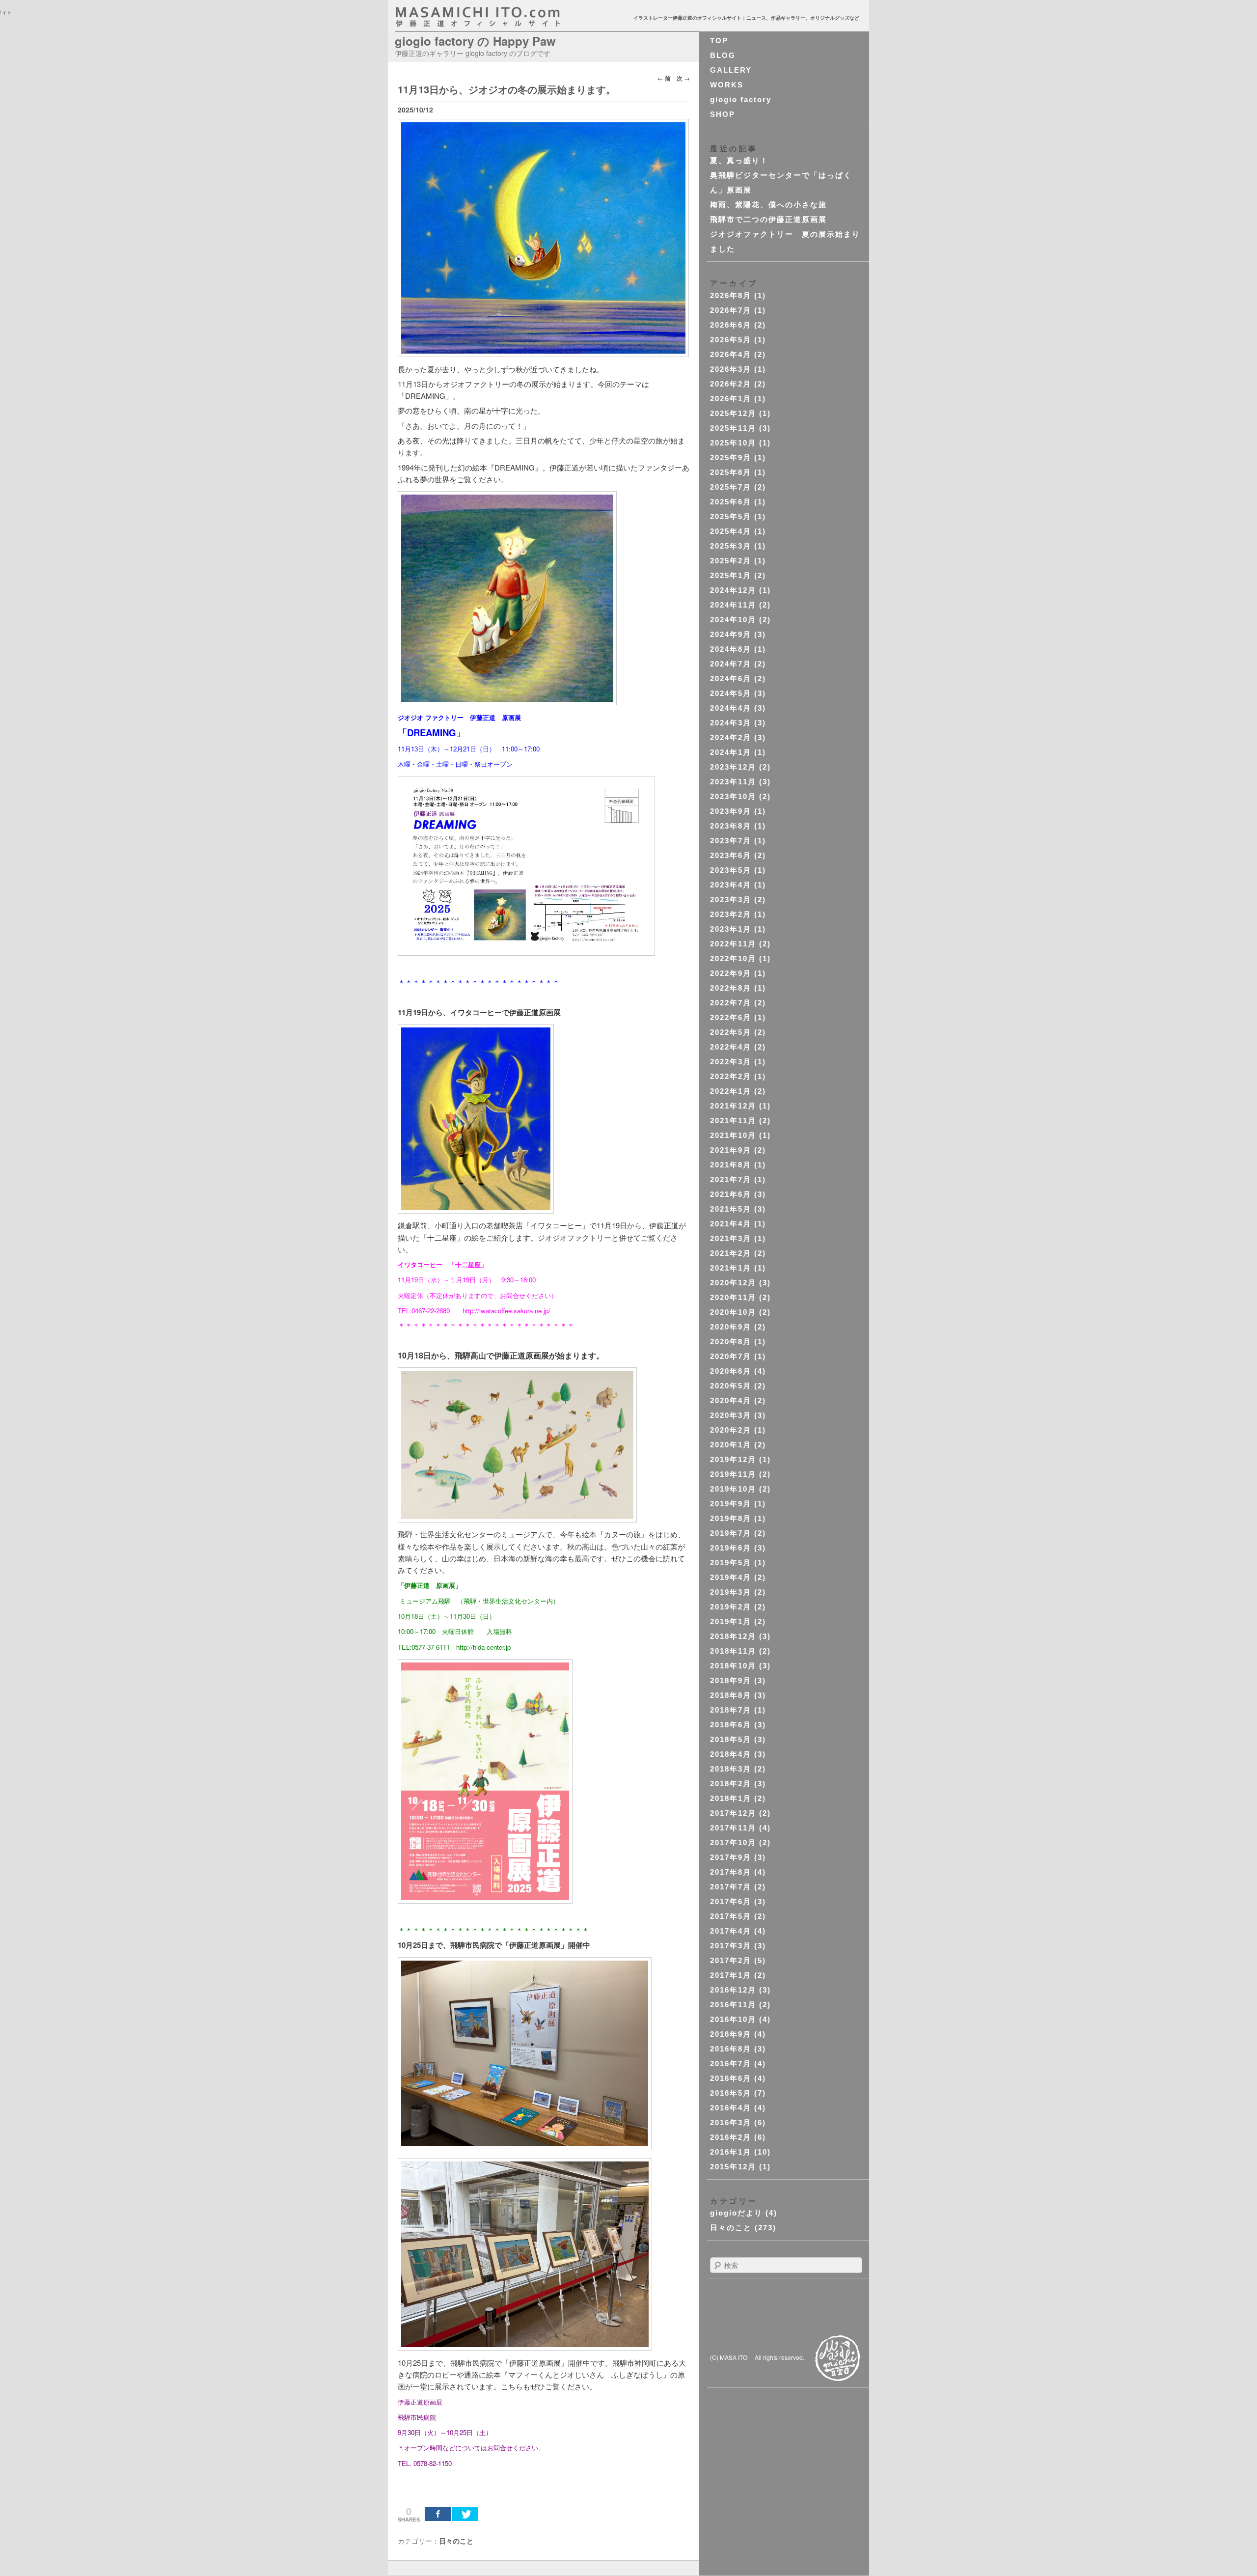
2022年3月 (731, 1062)
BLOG (723, 55)
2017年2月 (731, 1960)
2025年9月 (731, 457)
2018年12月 (733, 1636)
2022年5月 (731, 1032)
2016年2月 (731, 2137)
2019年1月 (731, 1621)
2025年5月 (731, 516)
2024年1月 (731, 752)
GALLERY (731, 70)
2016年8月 (731, 2049)
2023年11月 (733, 782)
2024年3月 (731, 723)
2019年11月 (733, 1474)
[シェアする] (438, 2514)
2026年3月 (731, 369)
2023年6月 (731, 855)
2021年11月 (733, 1121)
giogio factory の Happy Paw (475, 41)
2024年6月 (731, 679)
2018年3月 (731, 1769)
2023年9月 (731, 811)
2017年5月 (731, 1916)
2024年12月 (733, 590)
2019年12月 (733, 1459)
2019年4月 (731, 1577)
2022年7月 (731, 1003)
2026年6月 (731, 325)
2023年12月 (733, 767)
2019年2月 (731, 1607)
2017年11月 (733, 1828)
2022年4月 (731, 1047)
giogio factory (741, 99)
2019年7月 (731, 1533)
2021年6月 (731, 1194)
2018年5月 (731, 1739)
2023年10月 (733, 796)
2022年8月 (731, 988)
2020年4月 (731, 1400)
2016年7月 (731, 2064)
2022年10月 (733, 958)
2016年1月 (731, 2152)
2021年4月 (731, 1224)
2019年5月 (731, 1563)
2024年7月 (731, 664)
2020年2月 (731, 1430)
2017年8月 (731, 1872)
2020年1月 (731, 1445)
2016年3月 (731, 2122)
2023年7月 (731, 841)
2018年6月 (731, 1725)
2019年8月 (731, 1518)
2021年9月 (731, 1150)
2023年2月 (731, 914)
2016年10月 (733, 2019)
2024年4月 (731, 708)
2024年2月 (731, 737)
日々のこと (456, 2541)
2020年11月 (733, 1297)
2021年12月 (733, 1106)
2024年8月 (731, 649)
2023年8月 (731, 826)
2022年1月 (731, 1091)
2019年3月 (731, 1592)
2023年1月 (731, 929)
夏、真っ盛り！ (739, 160)
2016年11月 (733, 2005)
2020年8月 (731, 1342)
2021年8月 (731, 1165)
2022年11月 (733, 944)
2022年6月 (731, 1017)
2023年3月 (731, 900)
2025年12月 (733, 413)
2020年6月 (731, 1371)
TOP (719, 41)
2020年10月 (733, 1312)
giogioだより (736, 2213)
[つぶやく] (465, 2514)
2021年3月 (731, 1238)
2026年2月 (731, 384)
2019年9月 (731, 1504)
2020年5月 (731, 1386)
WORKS (727, 85)
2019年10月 (733, 1489)
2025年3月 (731, 546)
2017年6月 (731, 1901)
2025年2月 (731, 561)
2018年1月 (731, 1798)
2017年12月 (733, 1813)
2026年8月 (731, 295)
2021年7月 (731, 1179)
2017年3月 (731, 1946)
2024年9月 (731, 634)
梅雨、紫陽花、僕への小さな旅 (768, 205)
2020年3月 (731, 1415)
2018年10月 (733, 1666)
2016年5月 (731, 2093)
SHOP (723, 114)
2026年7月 (731, 310)
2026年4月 (731, 354)
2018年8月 (731, 1695)
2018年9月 (731, 1680)
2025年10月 (733, 443)
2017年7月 (731, 1887)
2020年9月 (731, 1327)
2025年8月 (731, 472)
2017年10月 (733, 1842)
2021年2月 (731, 1253)
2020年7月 (731, 1356)
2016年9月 (731, 2034)
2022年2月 (731, 1076)
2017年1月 (731, 1975)
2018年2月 (731, 1784)
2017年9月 (731, 1857)
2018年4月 (731, 1754)
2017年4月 (731, 1931)
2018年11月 (733, 1651)
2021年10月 (733, 1135)
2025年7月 (731, 487)
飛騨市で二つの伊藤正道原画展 (768, 219)
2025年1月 (731, 575)
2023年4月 (731, 885)
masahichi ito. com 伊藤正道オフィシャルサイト (499, 17)
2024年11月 (733, 605)
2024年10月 (733, 620)
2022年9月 (731, 973)
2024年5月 (731, 693)
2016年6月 (731, 2078)
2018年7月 (731, 1710)
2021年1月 (731, 1268)
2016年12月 (733, 1990)
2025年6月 (731, 502)
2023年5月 (731, 870)
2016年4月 (731, 2108)
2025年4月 (731, 531)
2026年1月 (731, 399)
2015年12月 (733, 2167)
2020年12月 (733, 1283)
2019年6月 (731, 1548)
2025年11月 (733, 428)
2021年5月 (731, 1209)
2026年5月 (731, 340)
